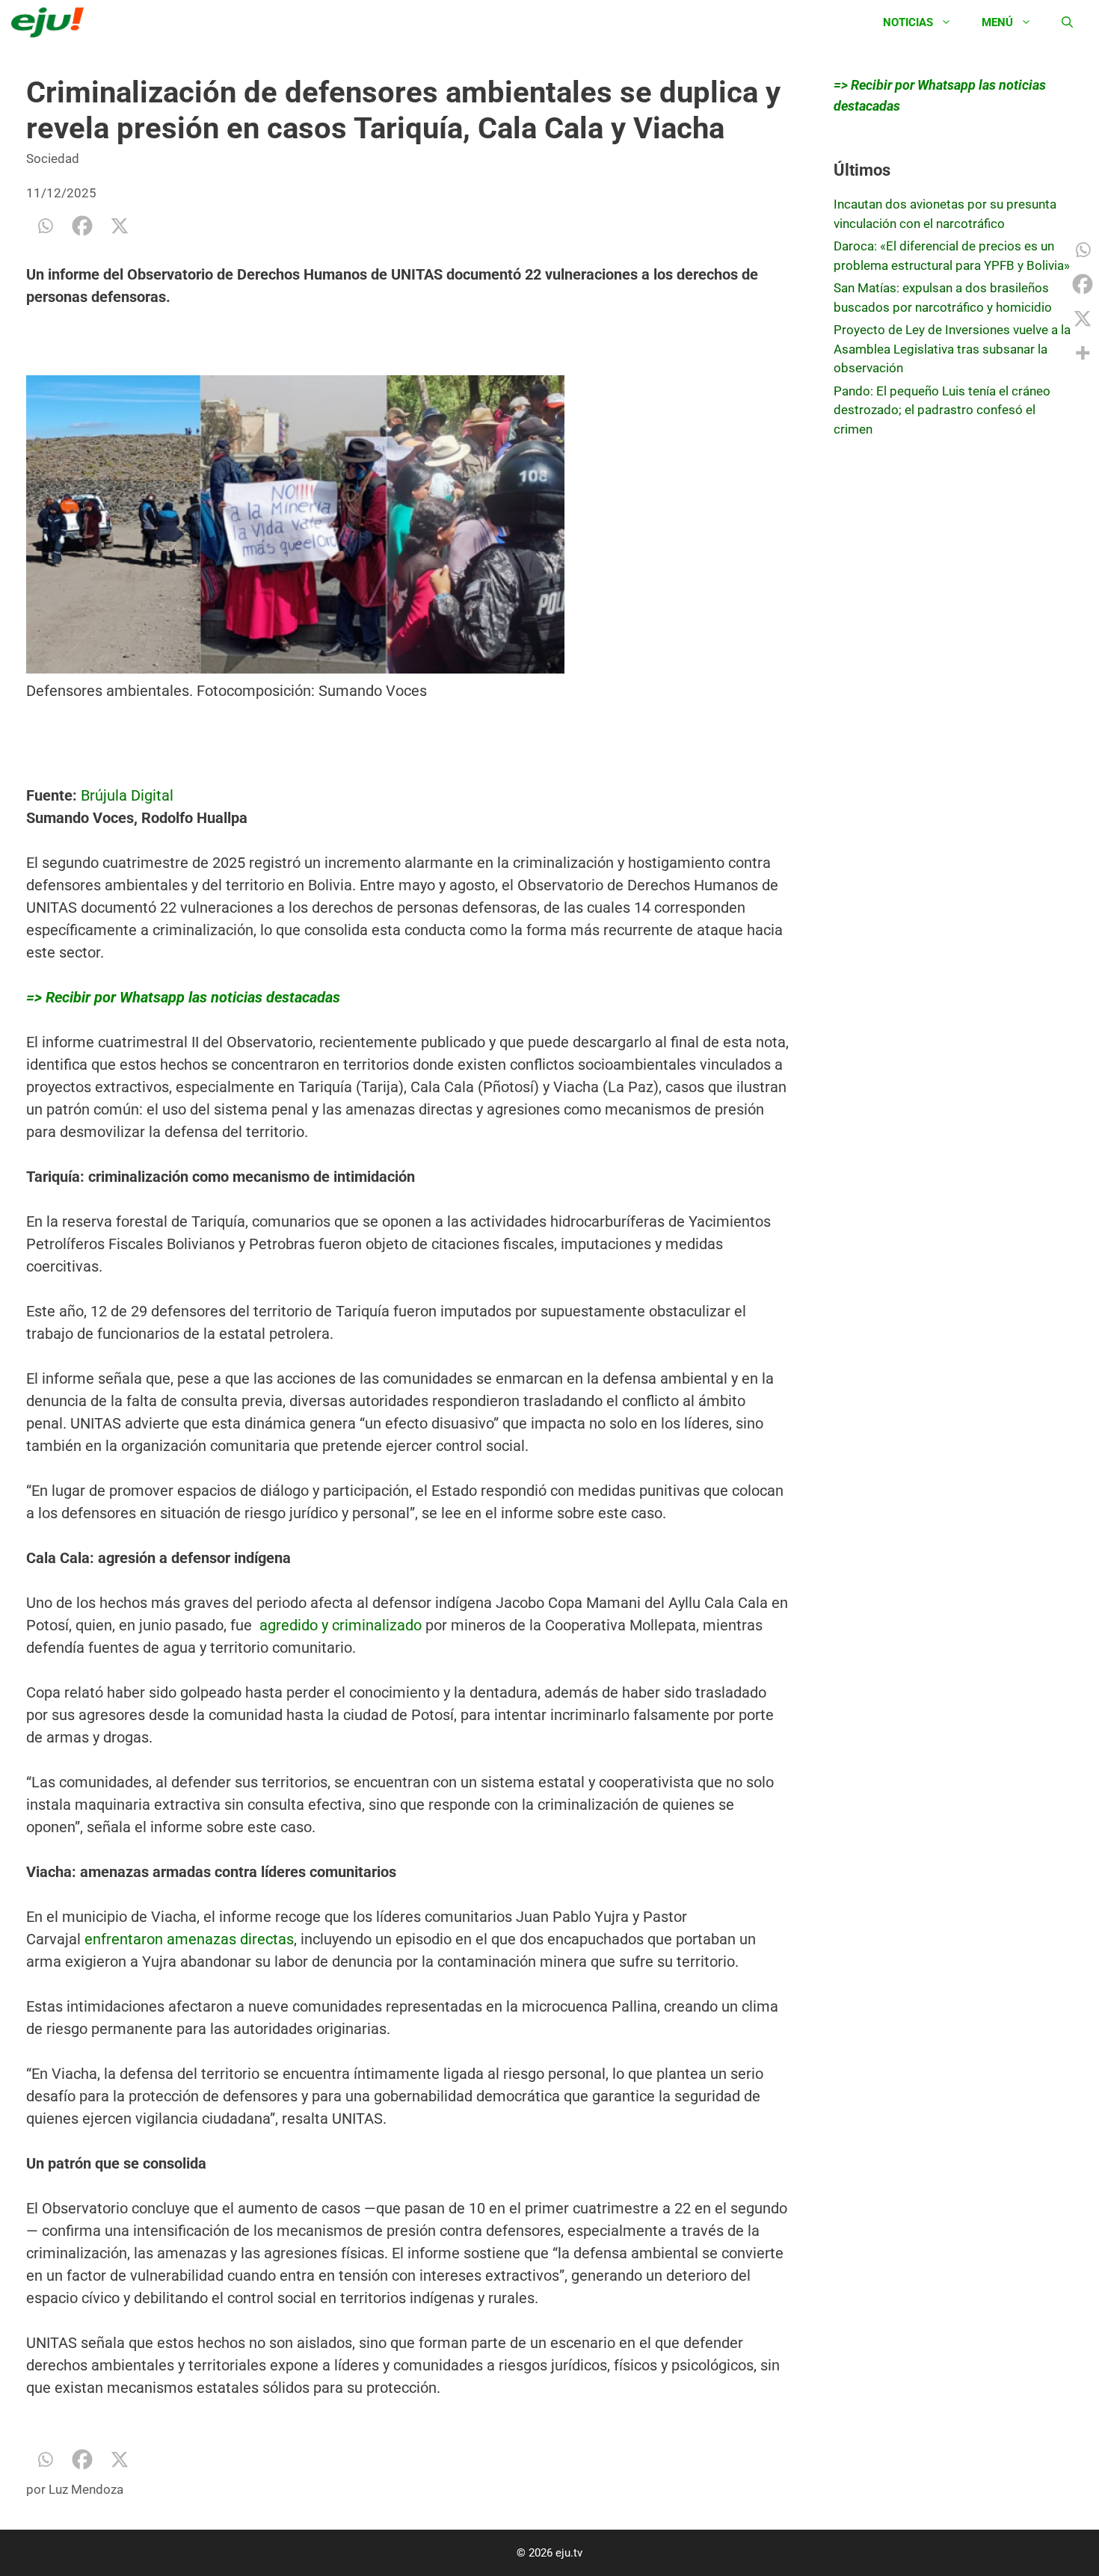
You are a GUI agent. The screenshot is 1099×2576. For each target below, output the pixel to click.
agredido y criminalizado (339, 1625)
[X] (120, 226)
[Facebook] (82, 226)
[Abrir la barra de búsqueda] (1067, 22)
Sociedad (53, 158)
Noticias (908, 22)
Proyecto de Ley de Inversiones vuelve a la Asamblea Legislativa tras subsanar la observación (952, 349)
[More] (1083, 353)
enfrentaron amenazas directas (189, 1939)
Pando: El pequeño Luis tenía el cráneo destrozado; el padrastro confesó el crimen (942, 410)
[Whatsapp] (45, 226)
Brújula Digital (127, 795)
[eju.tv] (51, 22)
